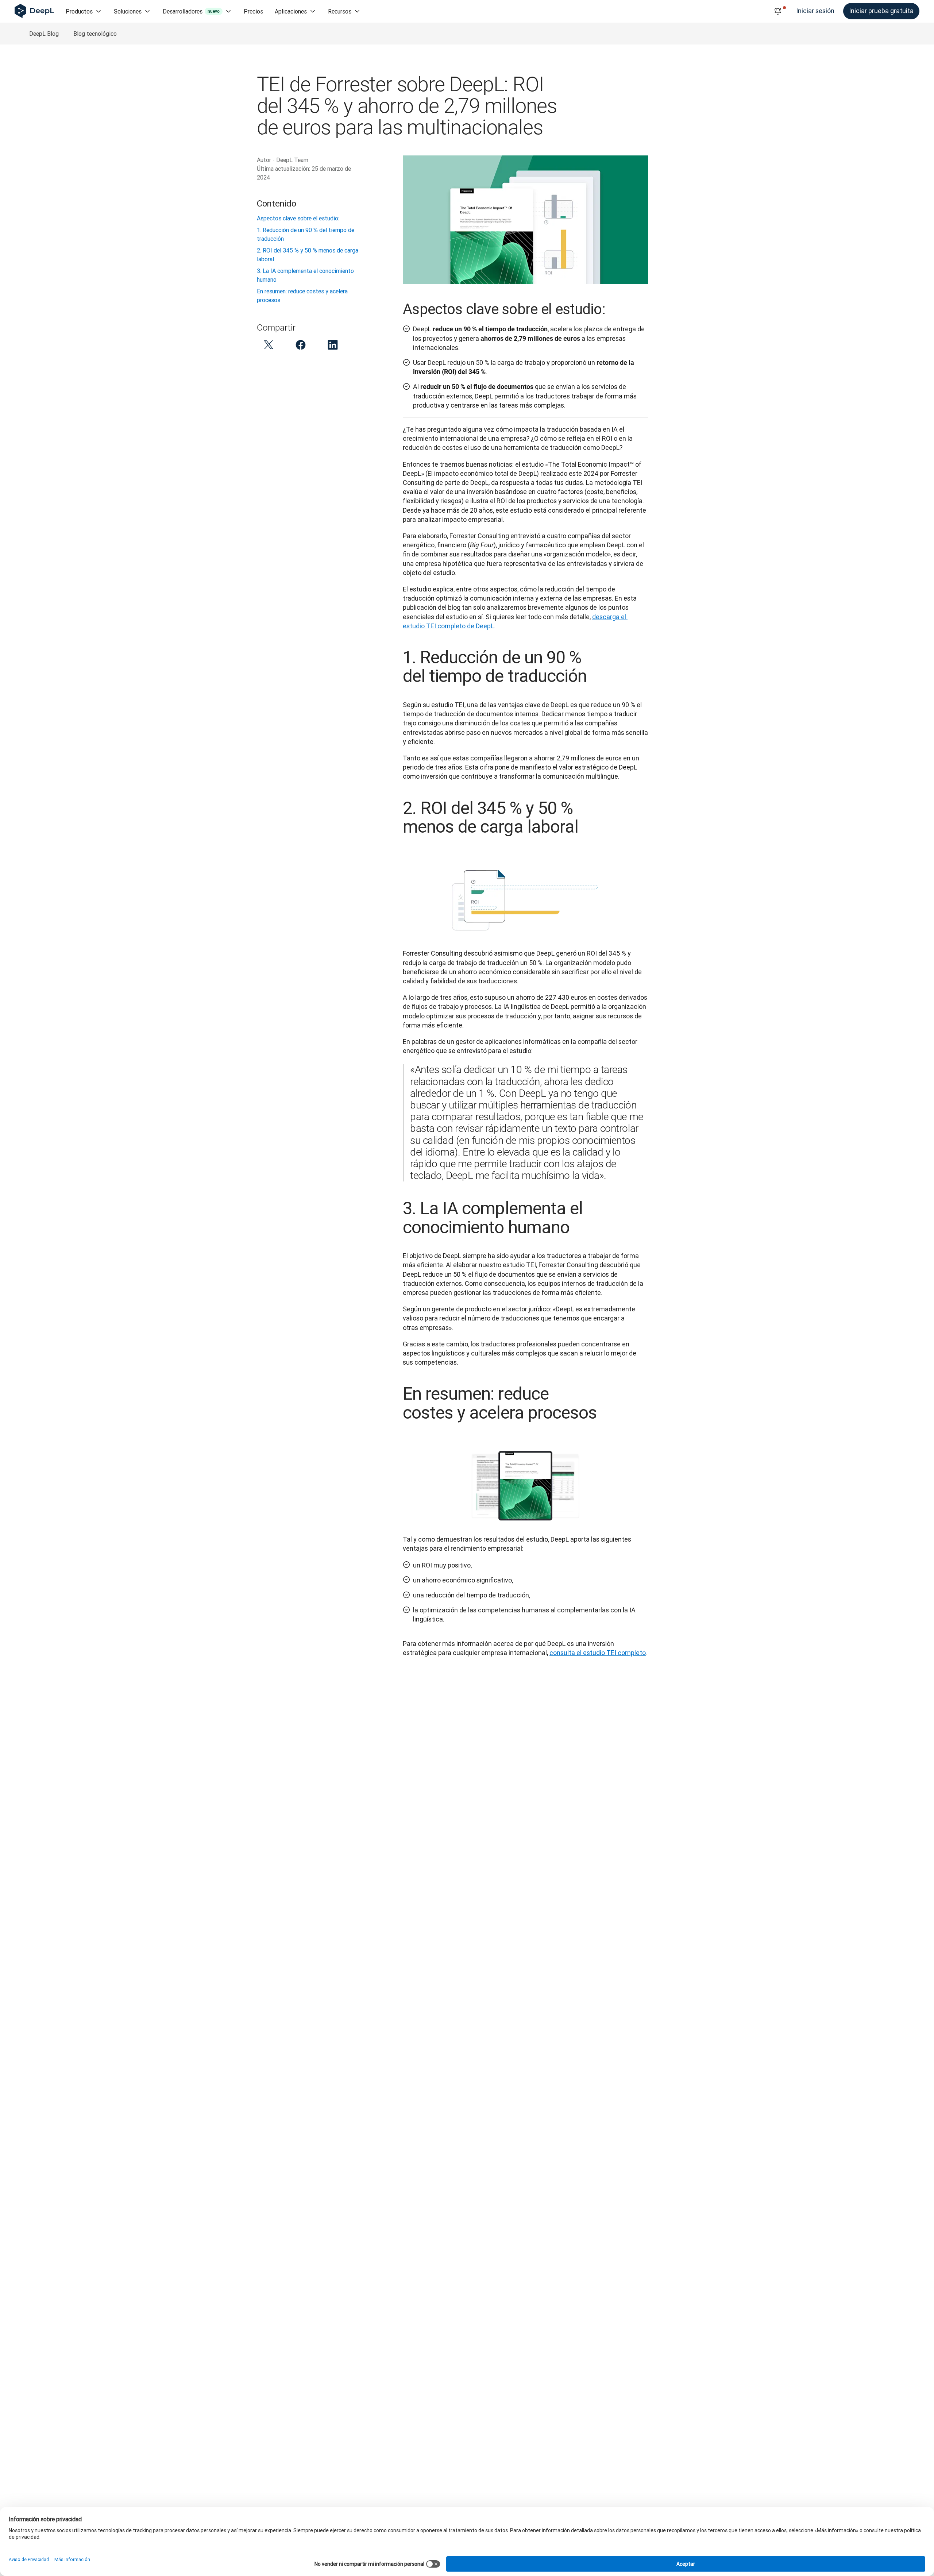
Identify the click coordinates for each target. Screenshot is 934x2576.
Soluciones (128, 11)
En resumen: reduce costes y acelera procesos (302, 296)
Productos (79, 11)
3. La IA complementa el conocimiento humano (305, 275)
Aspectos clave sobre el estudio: (298, 218)
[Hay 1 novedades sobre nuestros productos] (778, 11)
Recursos (340, 11)
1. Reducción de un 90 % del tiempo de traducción (306, 234)
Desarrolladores (191, 11)
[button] (269, 345)
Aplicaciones (291, 11)
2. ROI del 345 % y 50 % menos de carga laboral (308, 255)
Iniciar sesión (815, 11)
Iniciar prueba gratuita (881, 11)
